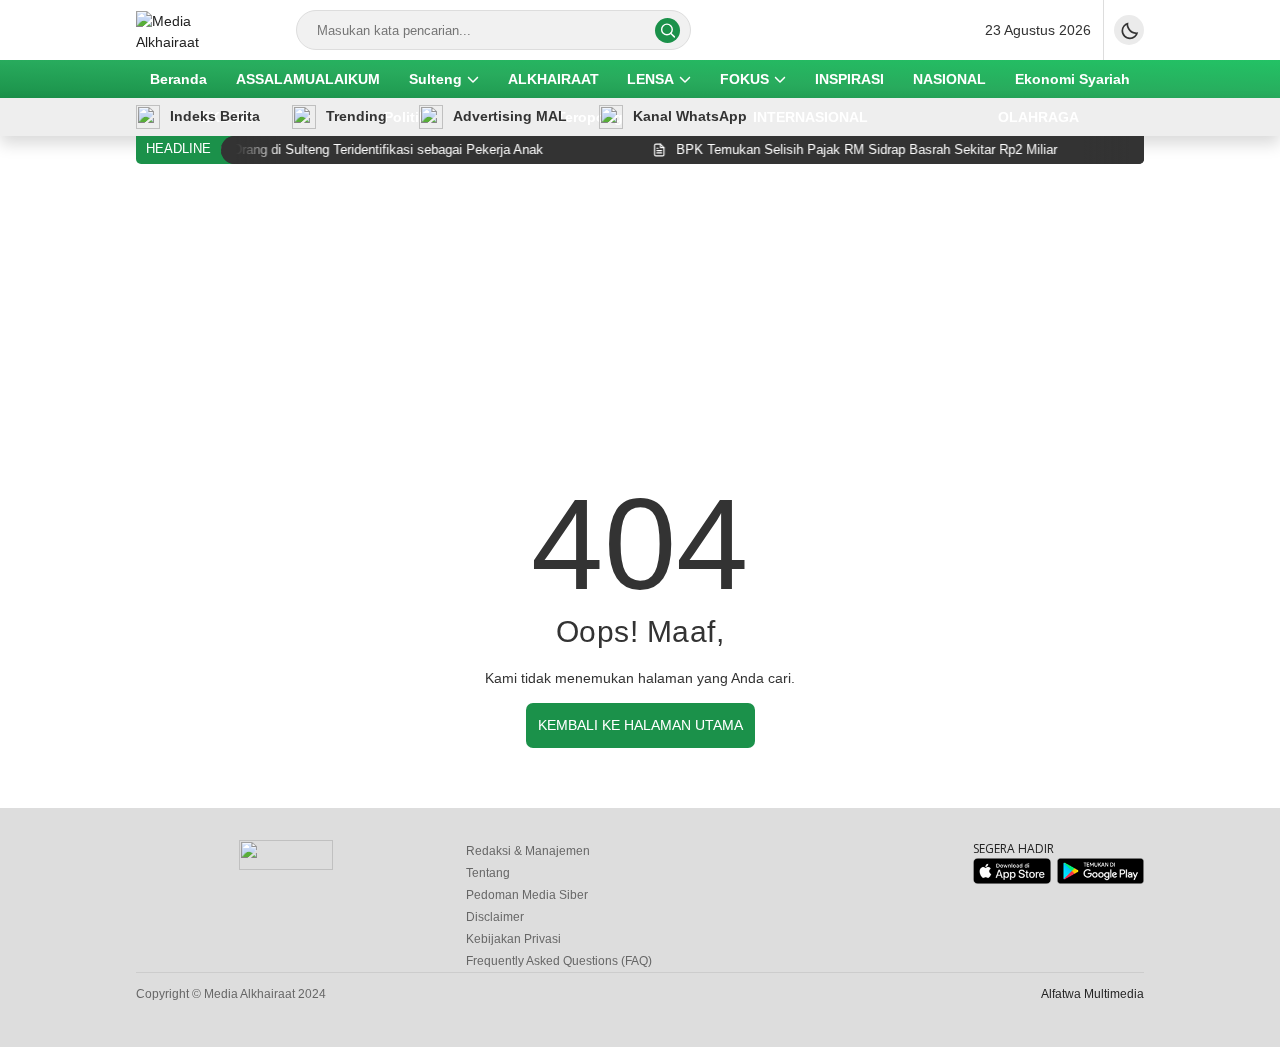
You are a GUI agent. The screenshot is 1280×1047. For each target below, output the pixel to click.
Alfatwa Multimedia (1092, 994)
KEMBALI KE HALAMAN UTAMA (640, 725)
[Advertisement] (640, 329)
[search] (667, 30)
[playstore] (1100, 879)
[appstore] (1011, 879)
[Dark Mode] (1129, 30)
